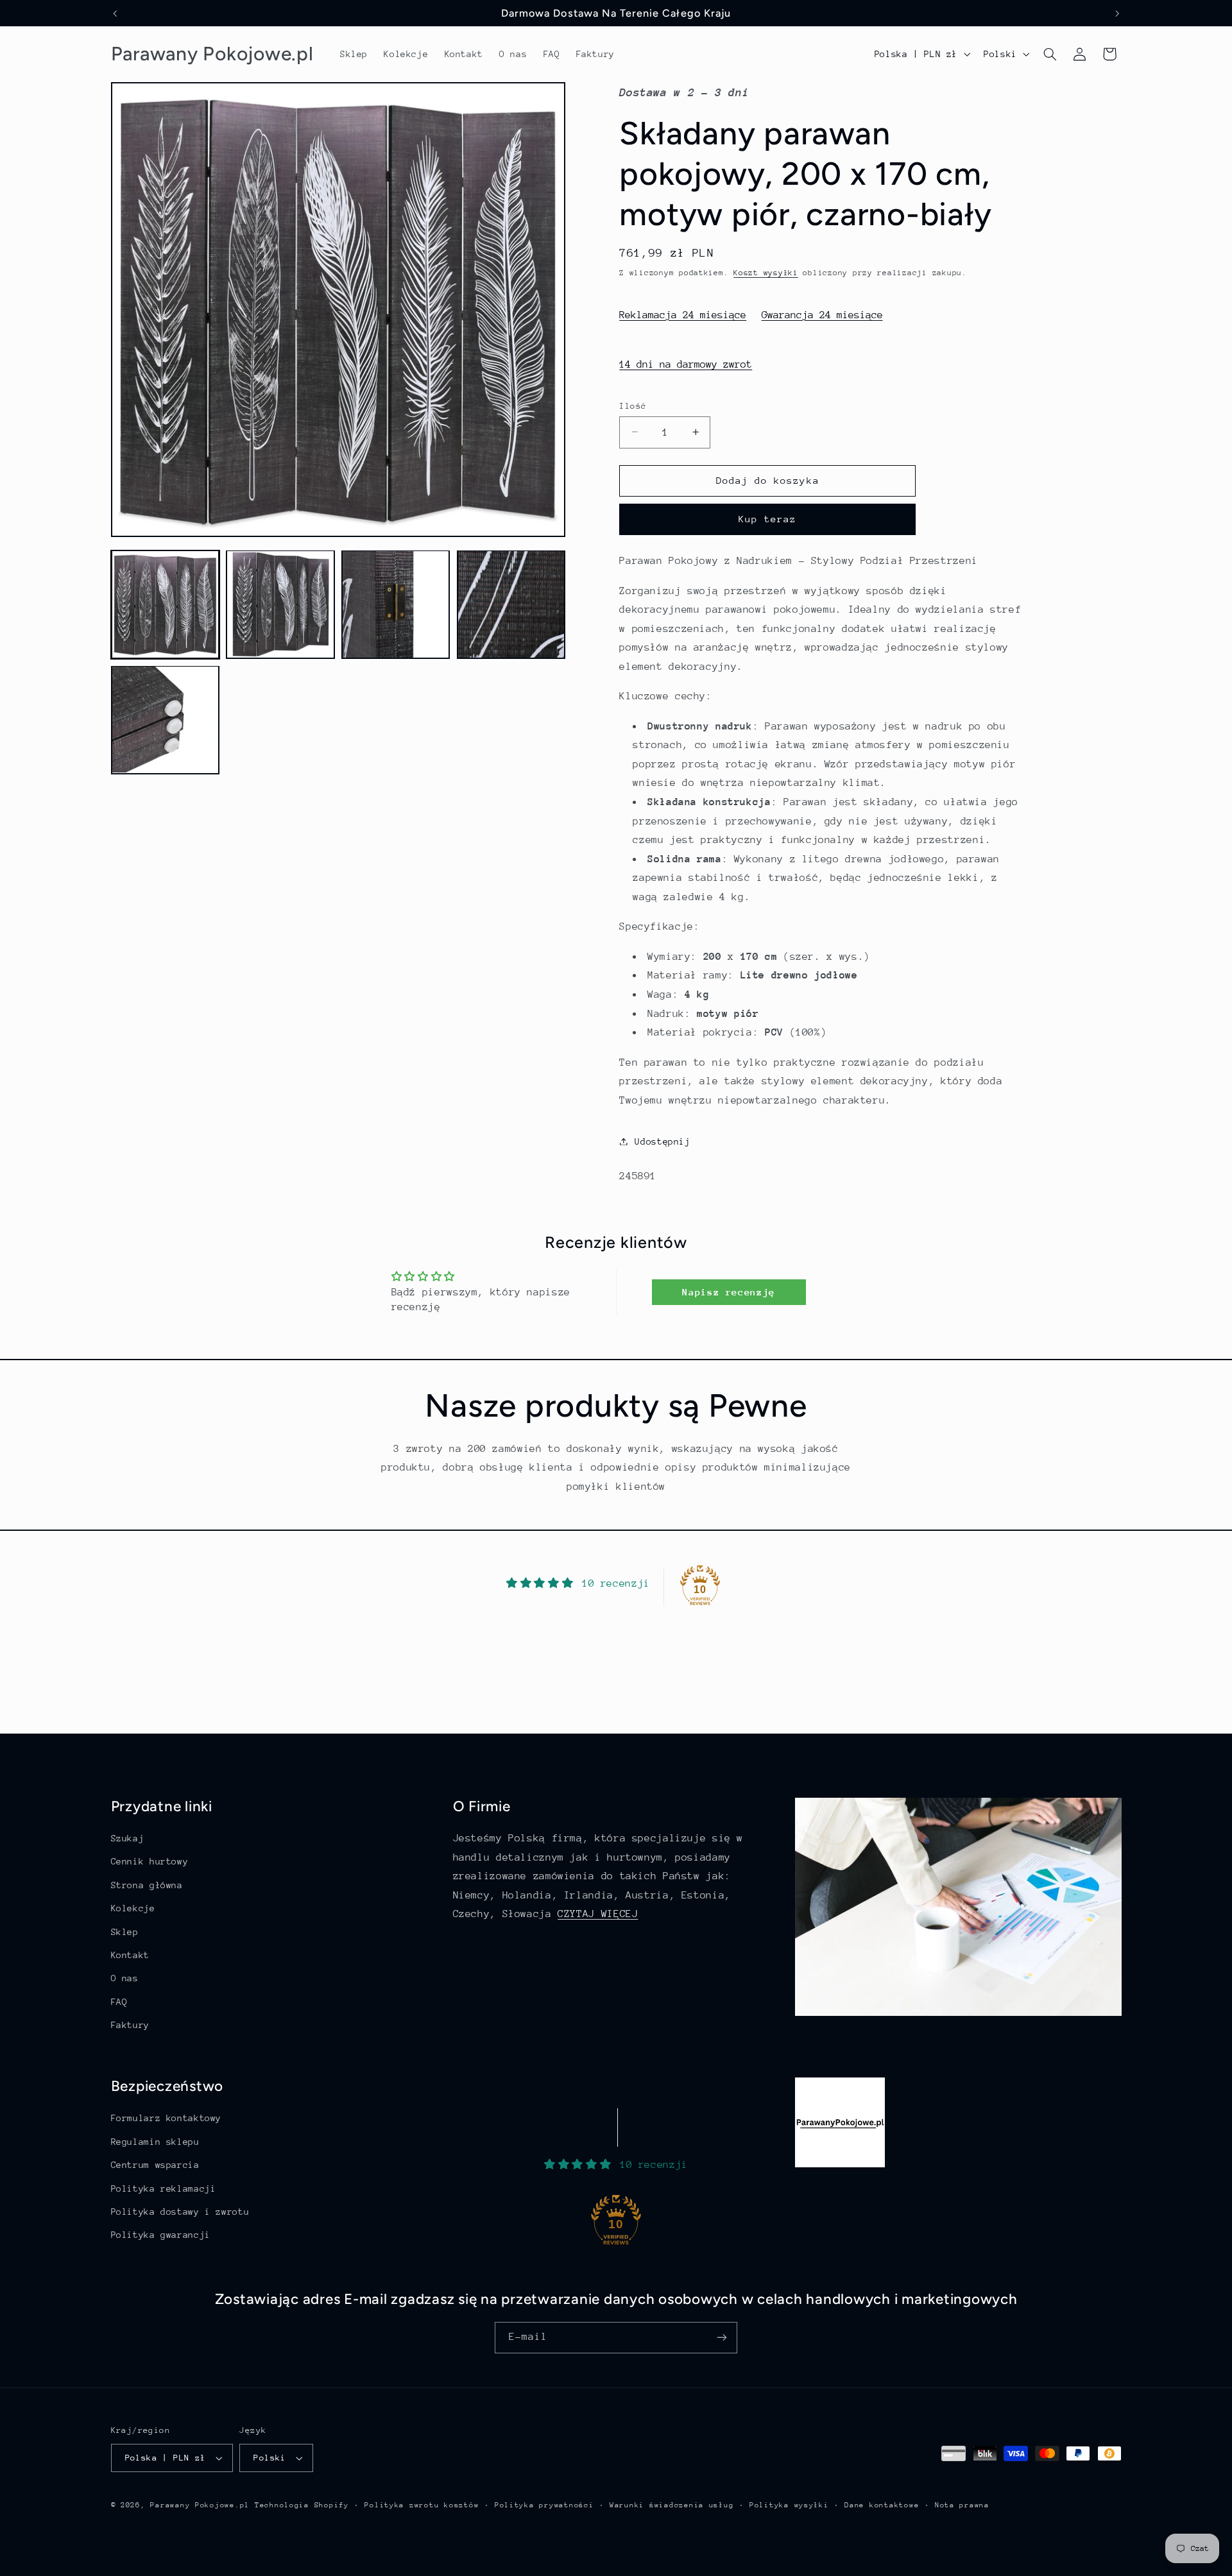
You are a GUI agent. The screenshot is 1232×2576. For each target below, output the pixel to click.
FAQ (119, 2002)
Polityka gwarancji (161, 2235)
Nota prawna (962, 2505)
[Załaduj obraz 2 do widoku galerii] (280, 604)
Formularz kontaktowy (167, 2118)
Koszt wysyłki (766, 272)
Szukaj (128, 1838)
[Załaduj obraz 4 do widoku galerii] (511, 604)
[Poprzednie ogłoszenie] (115, 13)
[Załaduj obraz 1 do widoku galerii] (165, 604)
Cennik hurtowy (150, 1861)
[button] (1050, 54)
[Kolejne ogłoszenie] (1117, 13)
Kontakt (130, 1955)
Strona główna (147, 1885)
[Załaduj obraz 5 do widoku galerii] (165, 720)
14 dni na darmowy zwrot (686, 364)
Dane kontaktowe (882, 2505)
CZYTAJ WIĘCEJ (598, 1914)
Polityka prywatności (544, 2505)
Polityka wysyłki (789, 2505)
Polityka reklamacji (164, 2188)
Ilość (633, 405)
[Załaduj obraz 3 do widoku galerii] (396, 604)
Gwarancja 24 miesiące (822, 314)
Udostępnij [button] (662, 1141)
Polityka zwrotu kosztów (422, 2505)
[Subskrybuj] (722, 2338)
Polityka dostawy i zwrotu (180, 2212)
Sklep (125, 1932)
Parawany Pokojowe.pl (200, 2505)
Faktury (130, 2025)
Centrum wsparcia (155, 2165)
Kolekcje (133, 1908)
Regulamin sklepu (155, 2142)
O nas (125, 1978)
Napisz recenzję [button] (728, 1292)
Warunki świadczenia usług (672, 2505)
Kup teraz (767, 519)
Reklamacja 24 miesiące (683, 314)
